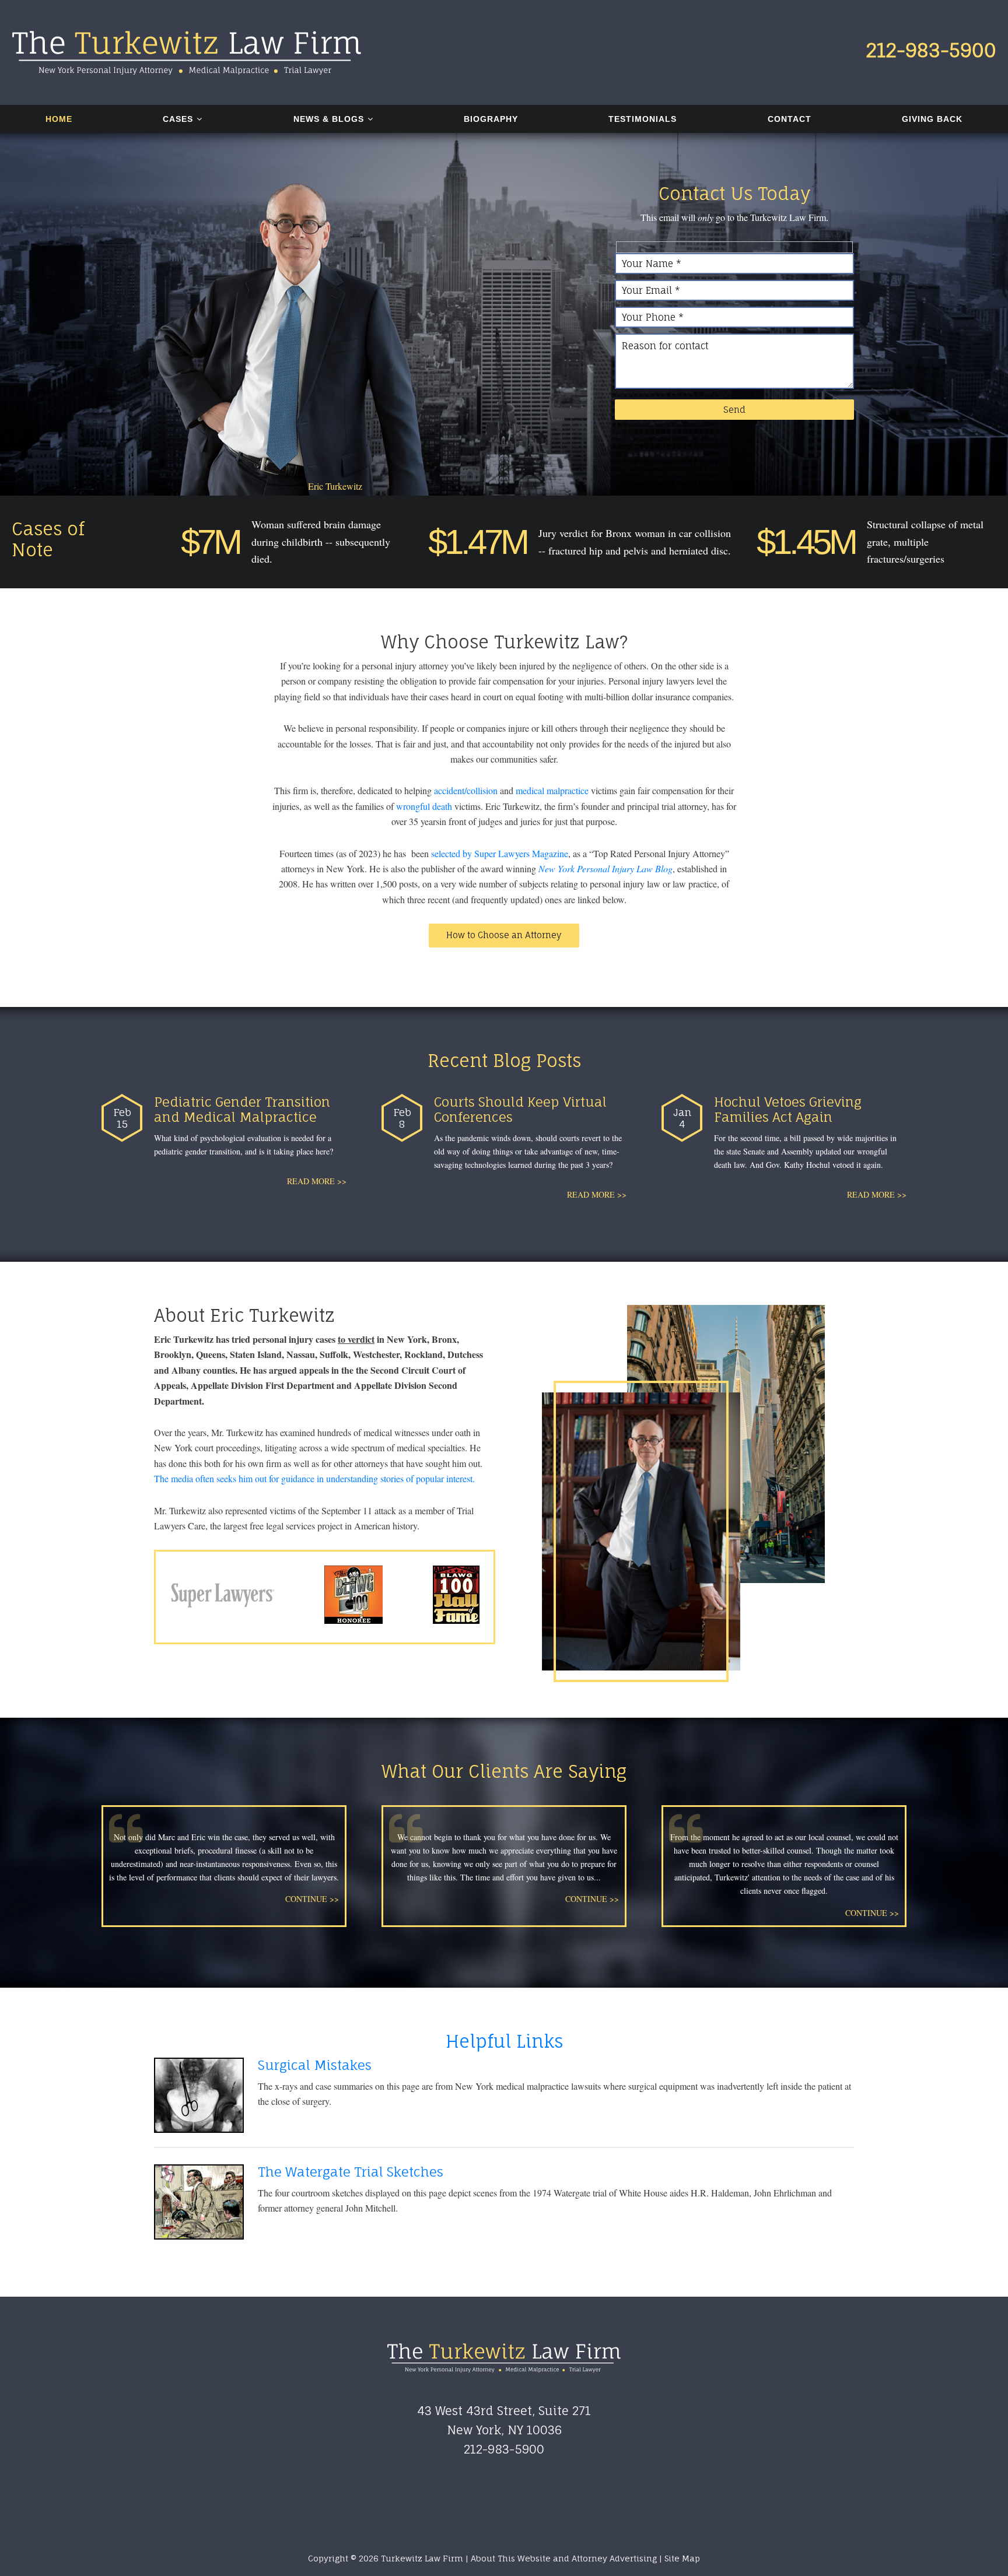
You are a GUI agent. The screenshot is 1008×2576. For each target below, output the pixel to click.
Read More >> (317, 1181)
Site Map (682, 2558)
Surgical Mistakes (315, 2065)
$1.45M (806, 542)
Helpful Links (504, 2041)
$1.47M (477, 542)
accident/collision (466, 790)
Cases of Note (48, 539)
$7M (210, 542)
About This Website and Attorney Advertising (564, 2558)
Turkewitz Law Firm (187, 52)
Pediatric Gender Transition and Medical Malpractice (242, 1109)
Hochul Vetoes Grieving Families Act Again (788, 1109)
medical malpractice (552, 790)
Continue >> (312, 1899)
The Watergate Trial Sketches (351, 2172)
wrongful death (424, 806)
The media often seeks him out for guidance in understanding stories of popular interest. (314, 1478)
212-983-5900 (931, 50)
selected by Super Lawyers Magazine (500, 853)
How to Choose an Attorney (504, 935)
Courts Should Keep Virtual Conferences (520, 1109)
